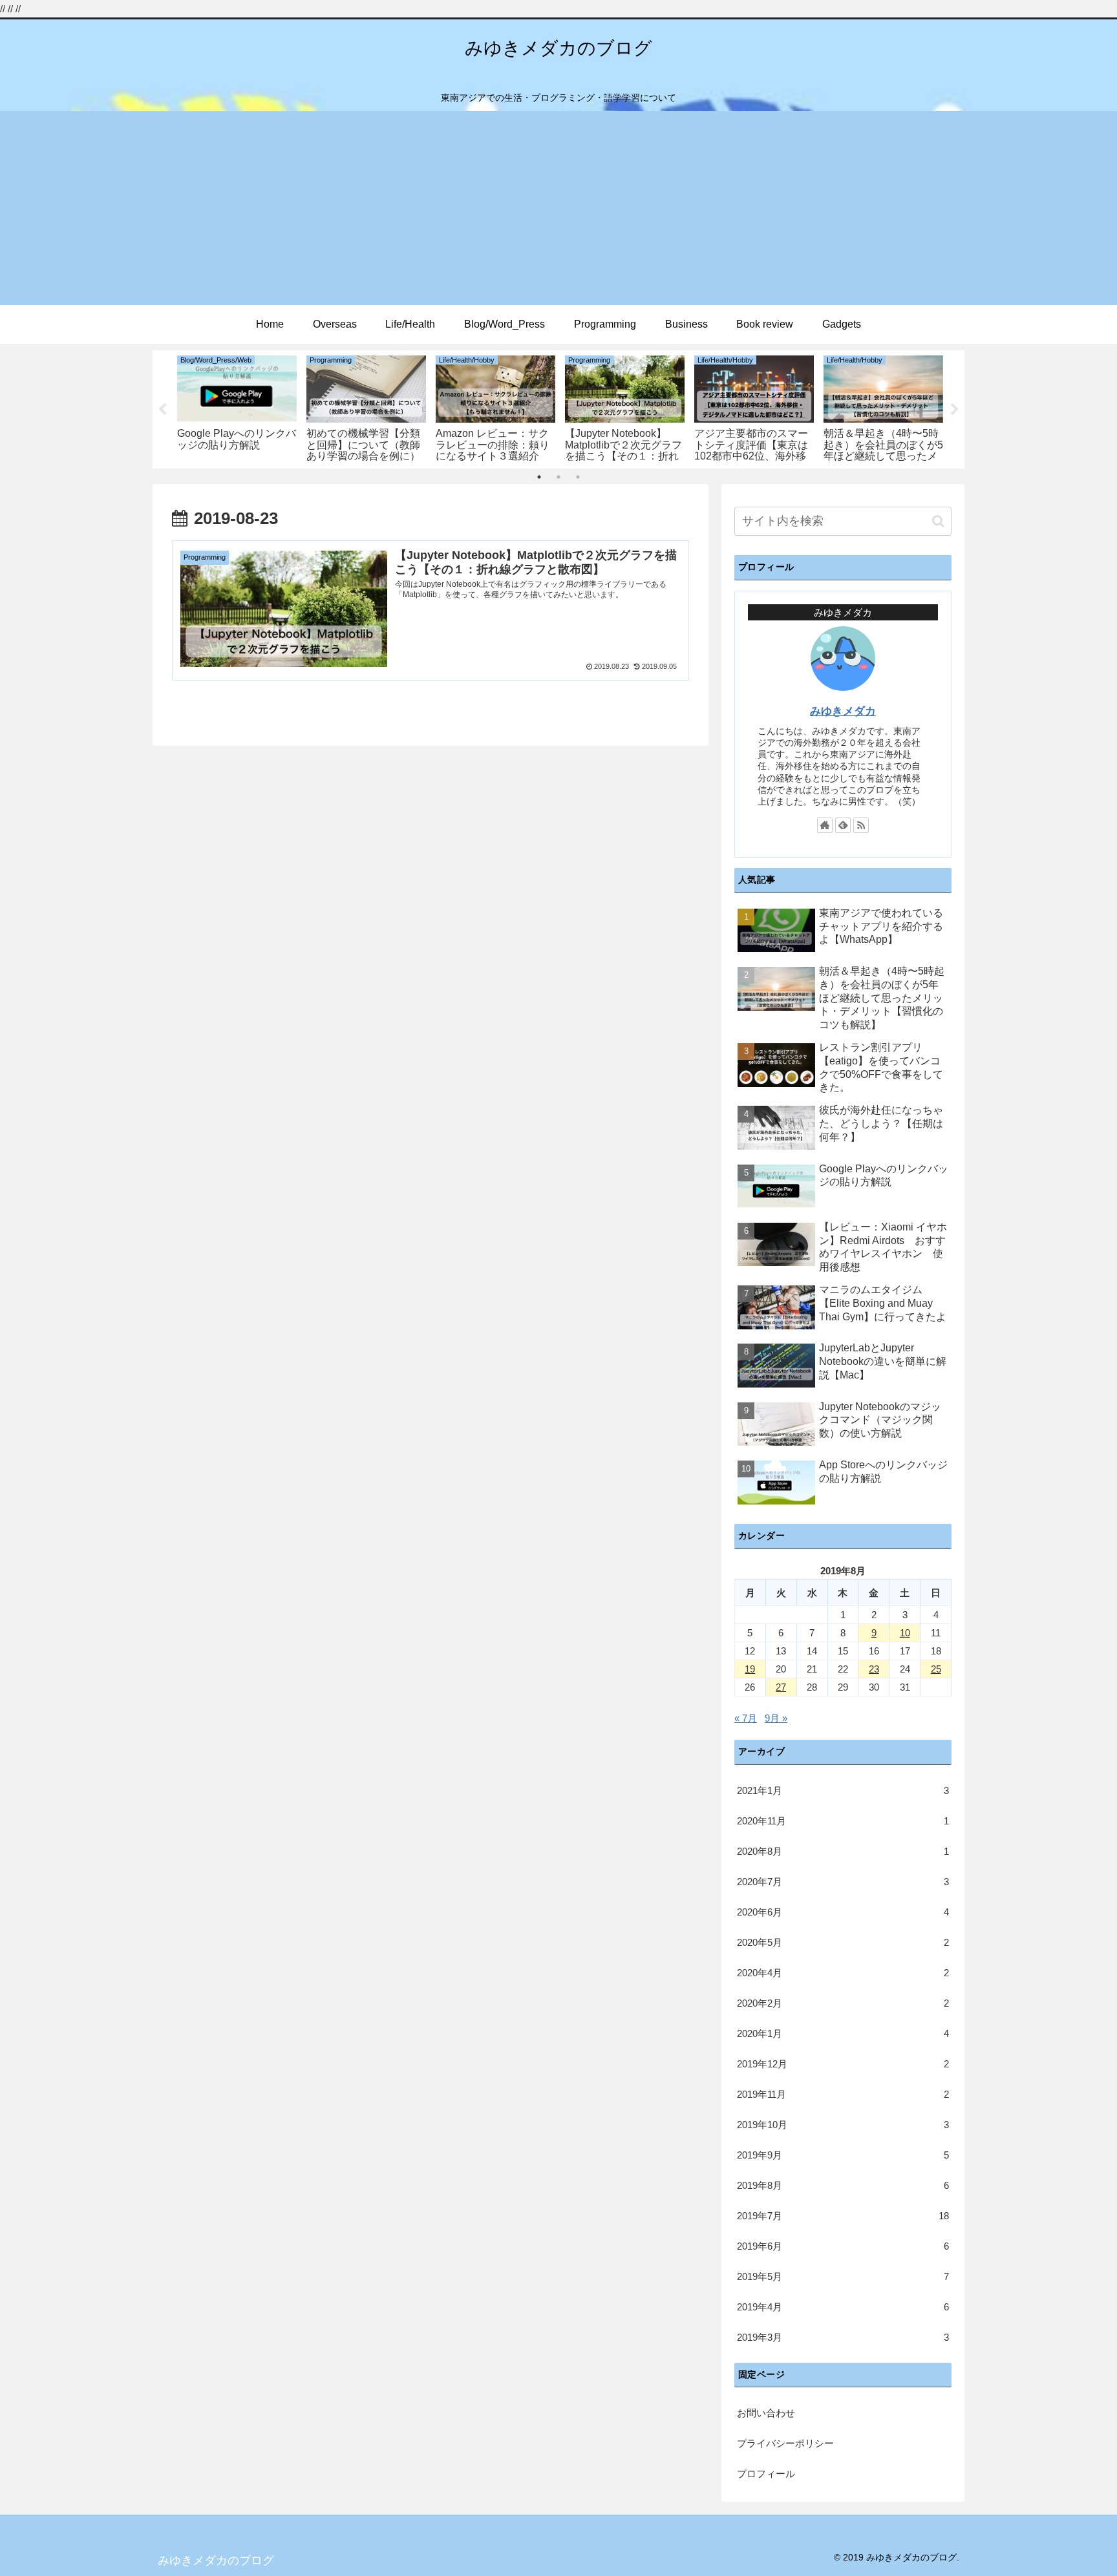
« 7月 (746, 1718)
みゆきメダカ (843, 711)
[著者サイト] (825, 825)
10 (905, 1633)
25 (936, 1669)
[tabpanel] (237, 407)
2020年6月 (843, 1912)
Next (955, 410)
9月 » (776, 1718)
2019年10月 (843, 2125)
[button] (938, 521)
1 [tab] (539, 477)
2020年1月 (843, 2033)
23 (874, 1669)
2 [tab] (558, 477)
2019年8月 (843, 2185)
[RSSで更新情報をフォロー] (861, 825)
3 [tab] (578, 477)
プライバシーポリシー (785, 2443)
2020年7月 (843, 1882)
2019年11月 (843, 2094)
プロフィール (766, 2474)
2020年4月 (843, 1973)
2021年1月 (843, 1790)
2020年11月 (843, 1821)
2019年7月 (843, 2216)
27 (781, 1687)
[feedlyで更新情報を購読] (843, 825)
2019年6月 (843, 2246)
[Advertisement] (558, 208)
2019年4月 (843, 2307)
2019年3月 (843, 2337)
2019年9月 (843, 2155)
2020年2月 (843, 2003)
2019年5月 (843, 2276)
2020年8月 (843, 1851)
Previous (162, 410)
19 (750, 1669)
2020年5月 (843, 1942)
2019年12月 (843, 2064)
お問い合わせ (766, 2413)
